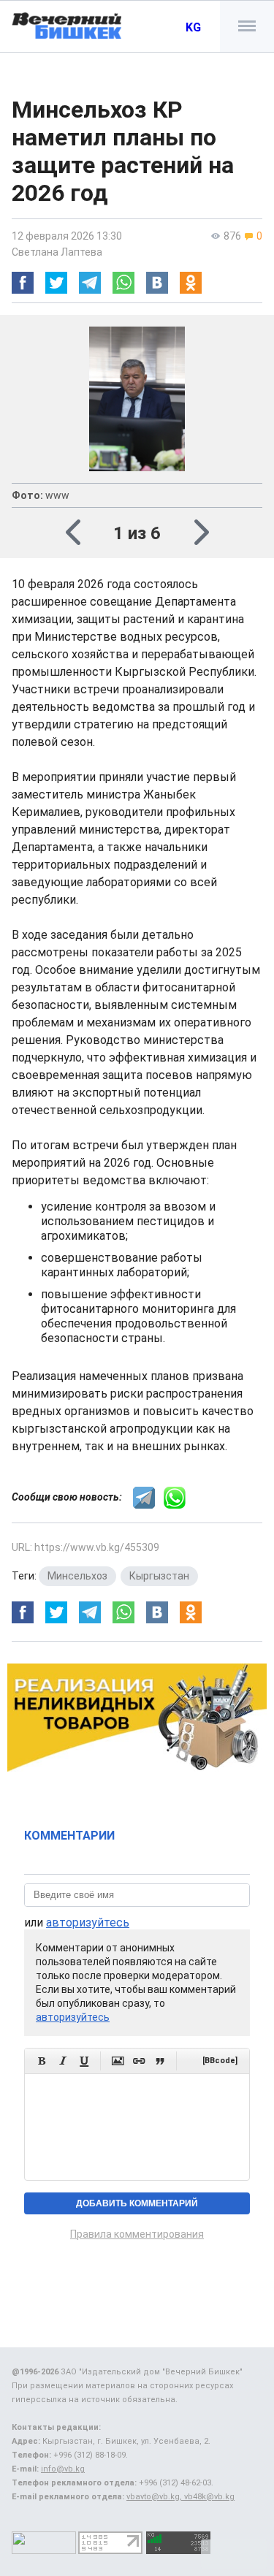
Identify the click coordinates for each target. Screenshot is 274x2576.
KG (193, 27)
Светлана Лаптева (57, 252)
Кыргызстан (159, 1576)
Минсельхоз (77, 1576)
